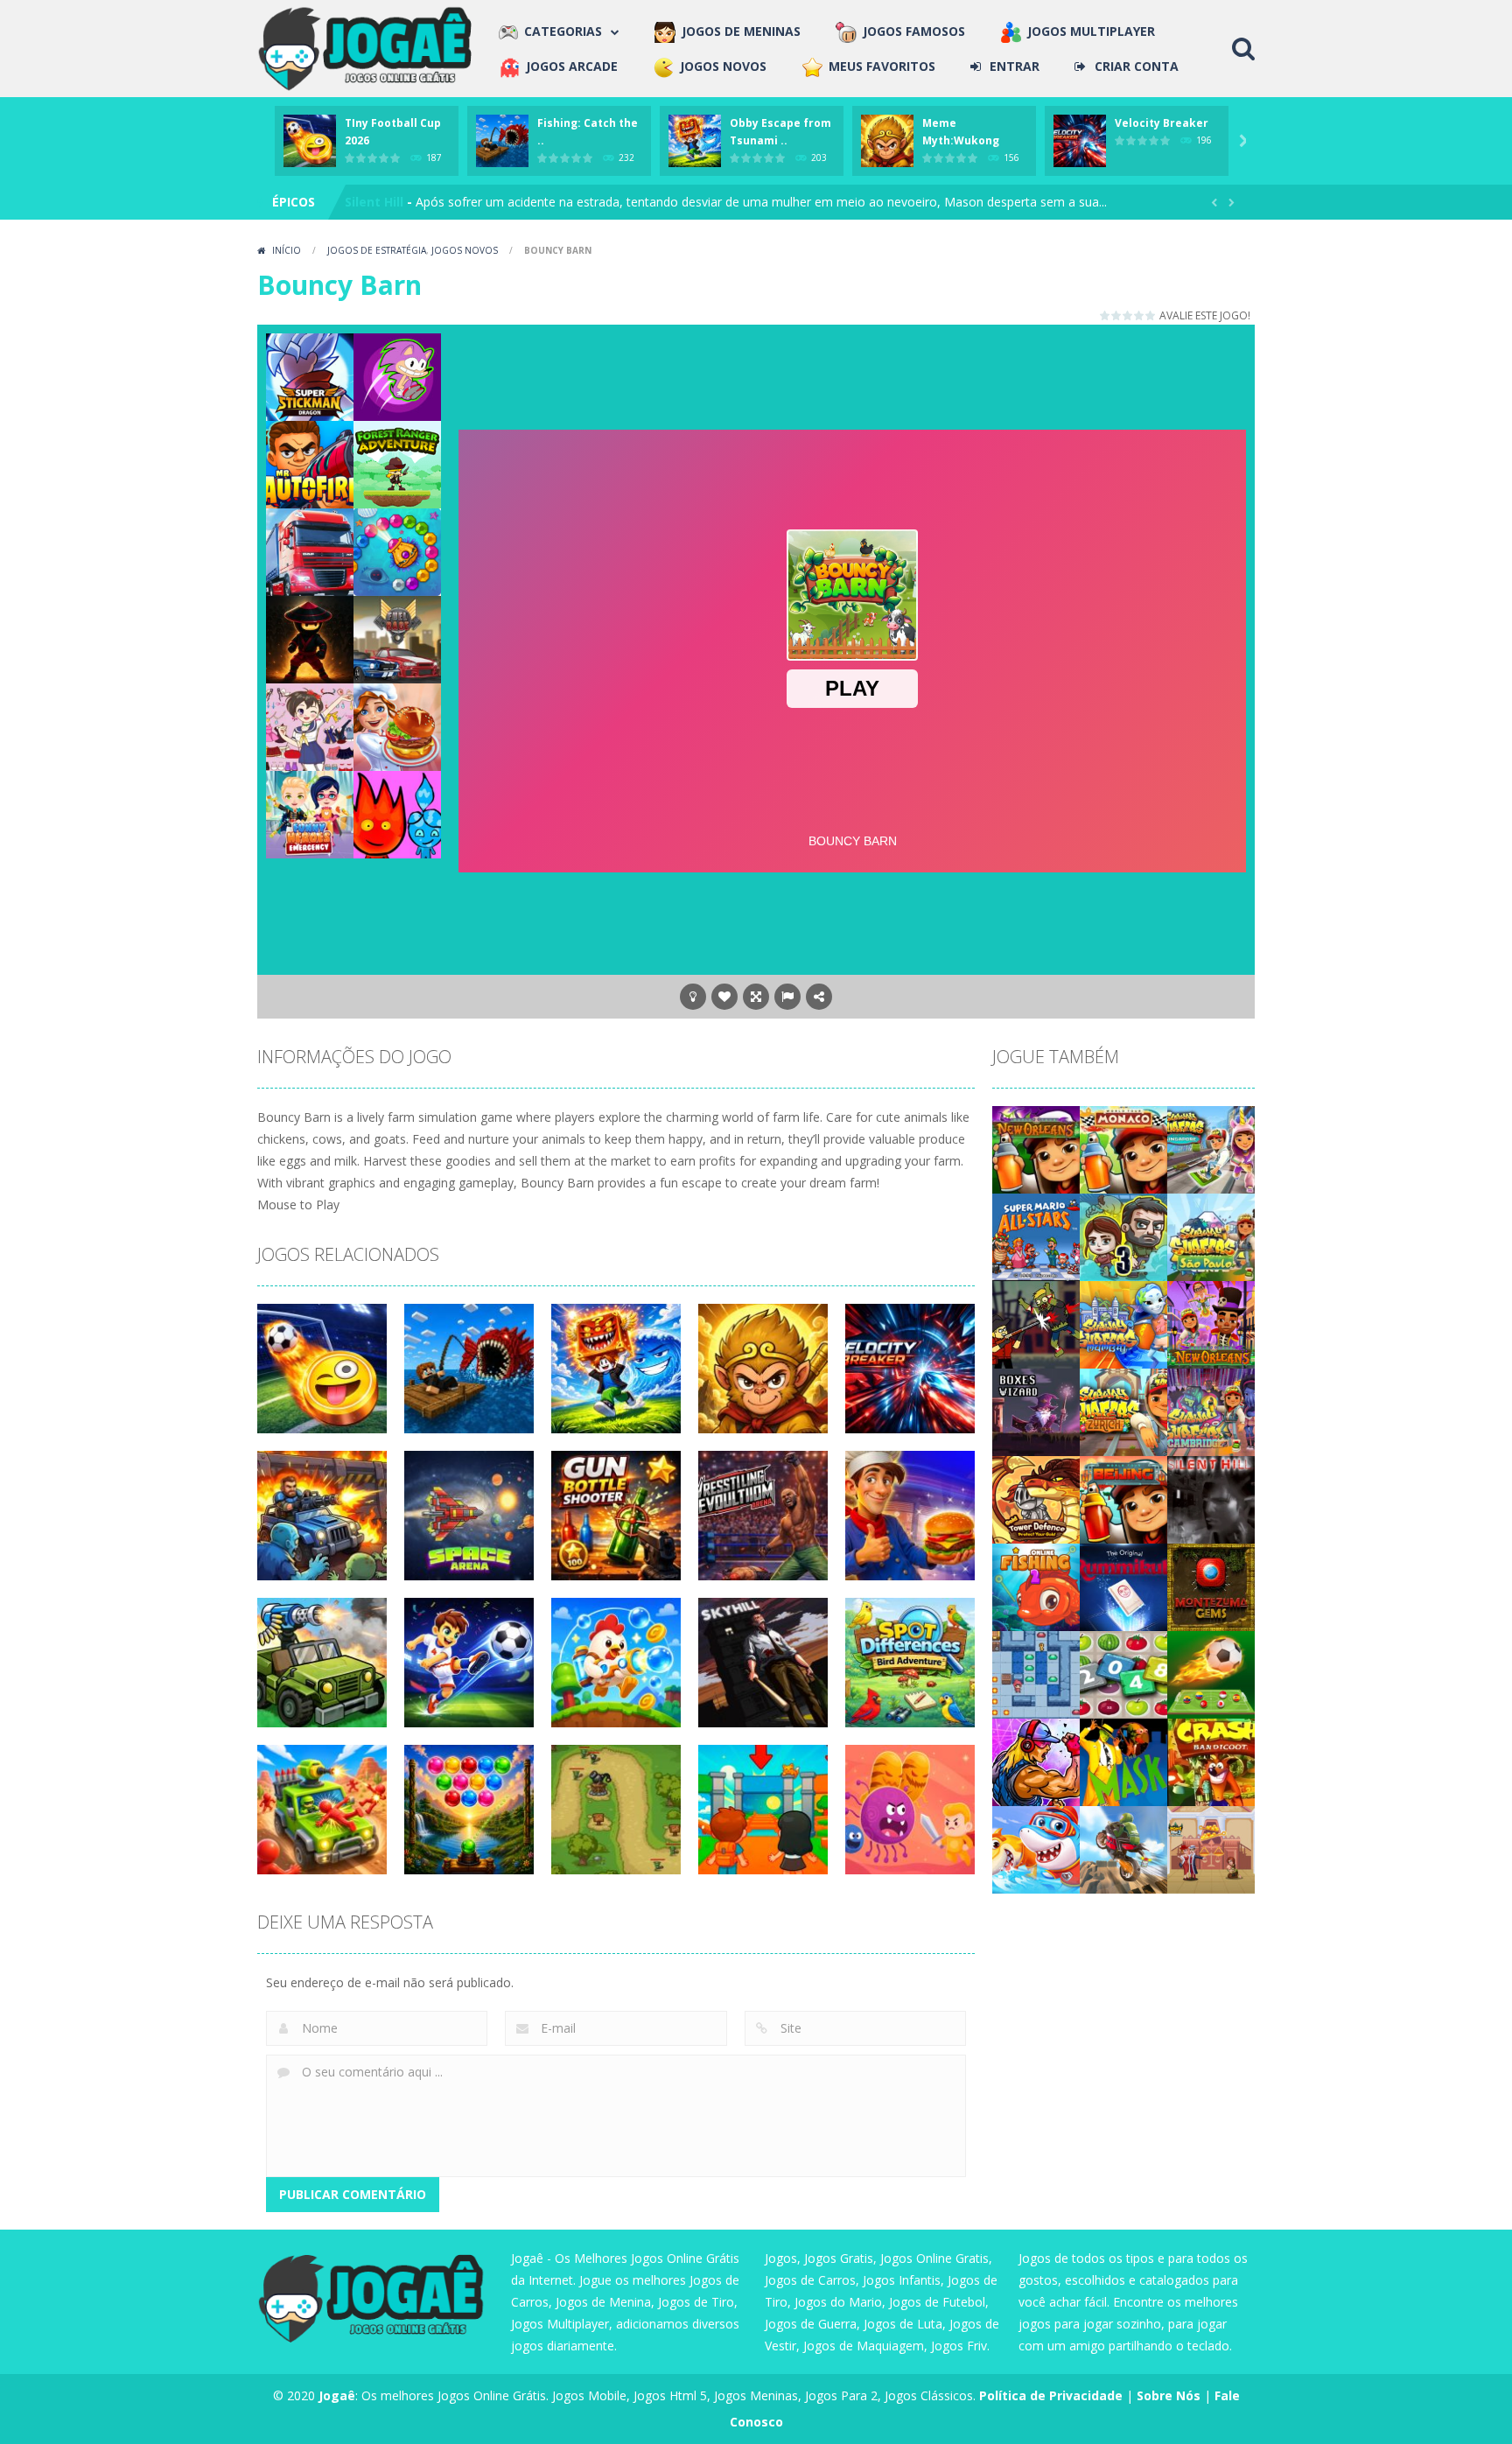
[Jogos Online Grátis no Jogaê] (369, 47)
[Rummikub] (1123, 1586)
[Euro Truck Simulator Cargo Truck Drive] (310, 551)
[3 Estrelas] (1128, 315)
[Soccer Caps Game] (1211, 1674)
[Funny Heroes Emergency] (310, 813)
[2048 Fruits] (1123, 1674)
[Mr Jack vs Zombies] (1036, 1324)
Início (287, 250)
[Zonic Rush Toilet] (397, 376)
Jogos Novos (465, 250)
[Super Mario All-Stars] (1036, 1236)
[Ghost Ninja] (310, 638)
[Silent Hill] (1211, 1499)
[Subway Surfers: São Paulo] (1211, 1236)
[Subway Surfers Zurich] (1123, 1411)
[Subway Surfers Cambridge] (1211, 1411)
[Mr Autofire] (310, 463)
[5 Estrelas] (1151, 315)
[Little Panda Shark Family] (1036, 1849)
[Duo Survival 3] (1123, 1236)
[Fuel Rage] (397, 638)
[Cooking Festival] (397, 726)
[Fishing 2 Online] (1036, 1586)
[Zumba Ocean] (397, 551)
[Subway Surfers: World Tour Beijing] (1123, 1499)
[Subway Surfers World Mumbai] (1123, 1324)
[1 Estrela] (1106, 315)
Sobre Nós (1169, 2395)
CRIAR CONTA (1137, 66)
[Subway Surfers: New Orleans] (1036, 1148)
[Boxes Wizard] (1036, 1411)
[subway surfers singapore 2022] (1211, 1148)
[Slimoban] (1036, 1674)
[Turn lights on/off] (693, 997)
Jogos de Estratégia (377, 250)
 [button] (787, 997)
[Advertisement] (852, 373)
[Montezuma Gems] (1211, 1586)
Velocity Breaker (1162, 123)
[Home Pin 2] (1211, 1849)
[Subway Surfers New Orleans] (1211, 1324)
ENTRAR (1015, 66)
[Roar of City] (1036, 1761)
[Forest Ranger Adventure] (397, 463)
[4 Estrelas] (1140, 315)
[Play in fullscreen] (756, 997)
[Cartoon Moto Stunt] (1123, 1849)
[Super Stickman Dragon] (310, 376)
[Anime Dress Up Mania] (310, 726)
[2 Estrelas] (1117, 315)
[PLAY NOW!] (310, 140)
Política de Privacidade (1051, 2395)
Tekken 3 (374, 202)
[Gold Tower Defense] (1036, 1499)
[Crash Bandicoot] (1211, 1761)
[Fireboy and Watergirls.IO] (397, 813)
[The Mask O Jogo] (1123, 1761)
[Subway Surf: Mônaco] (1123, 1148)
